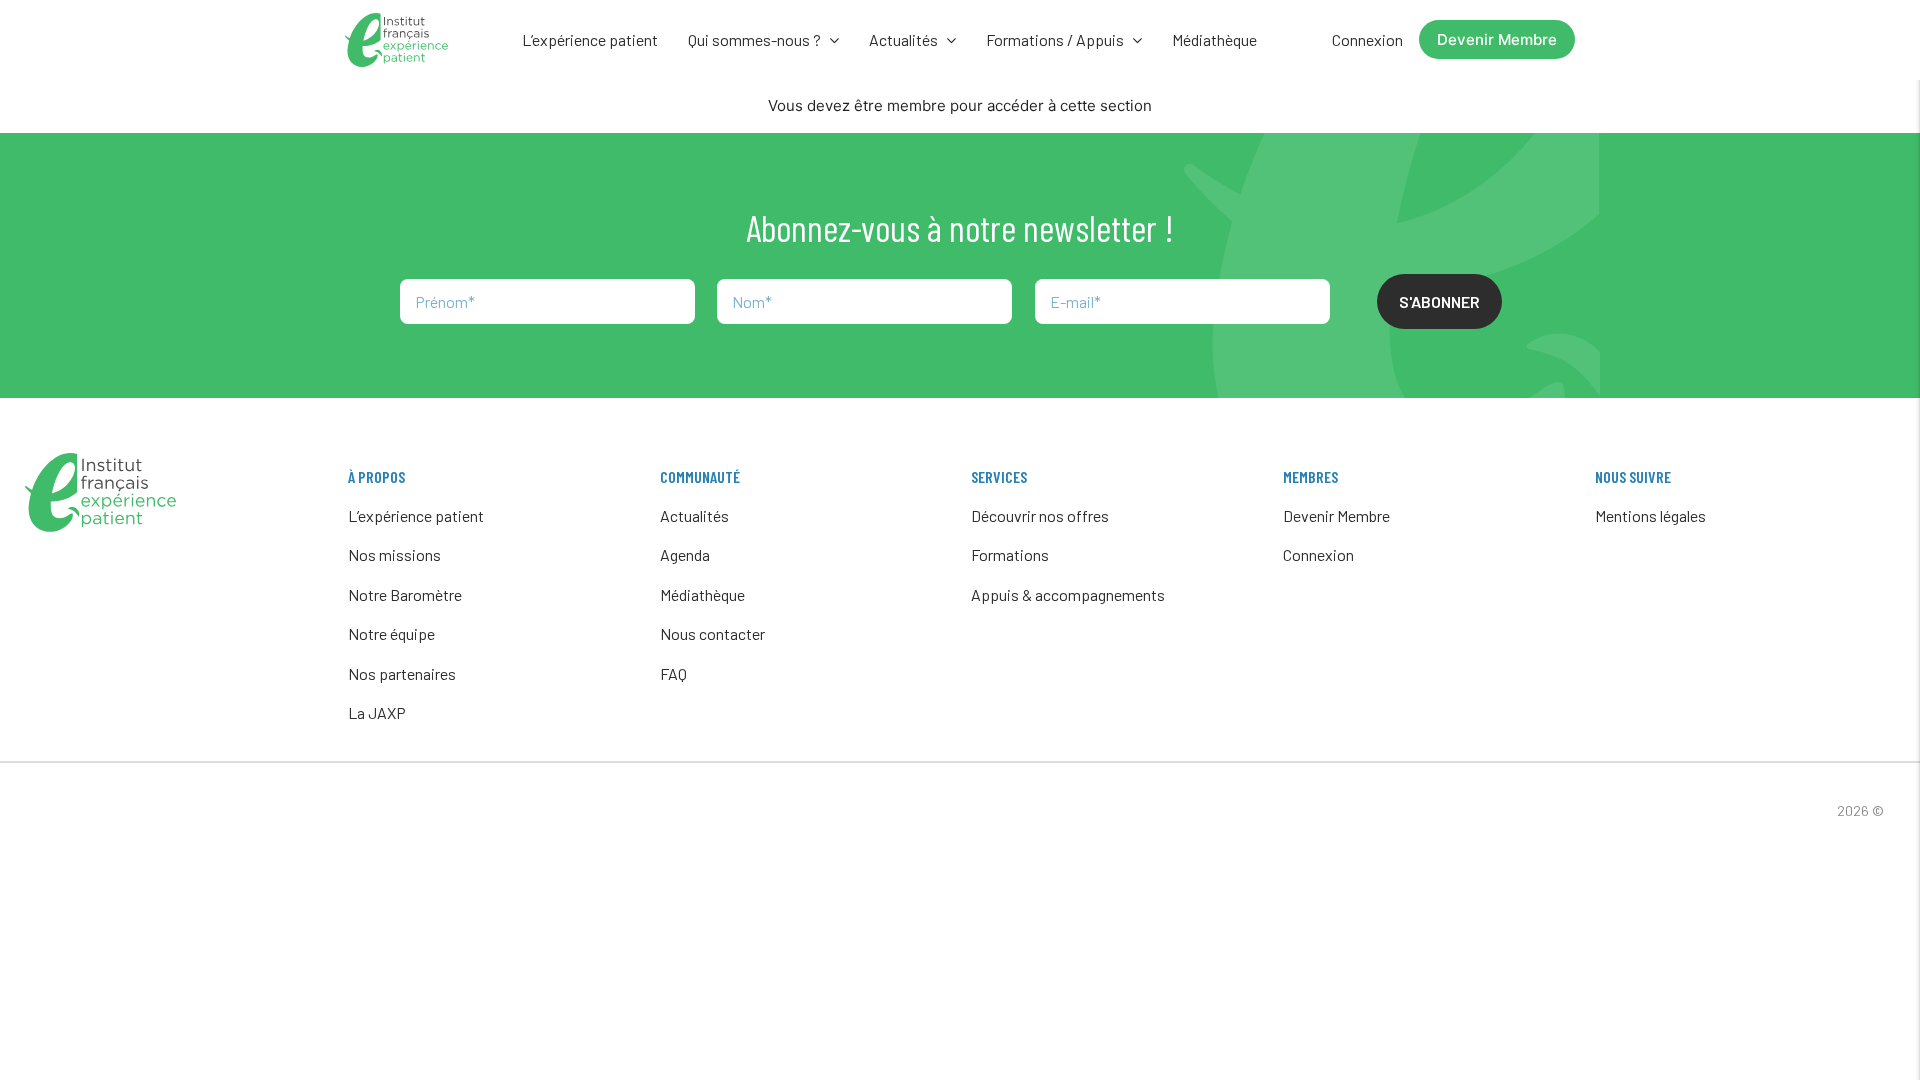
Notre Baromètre (405, 594)
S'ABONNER (1439, 301)
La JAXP (377, 712)
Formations (1010, 554)
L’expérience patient (590, 39)
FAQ (673, 673)
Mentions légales (1650, 515)
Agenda (685, 554)
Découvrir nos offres (1040, 515)
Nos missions (394, 554)
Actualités (694, 515)
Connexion (1367, 39)
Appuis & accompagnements (1068, 594)
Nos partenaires (402, 673)
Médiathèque (1214, 39)
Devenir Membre (1497, 39)
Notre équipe (391, 633)
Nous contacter (712, 633)
